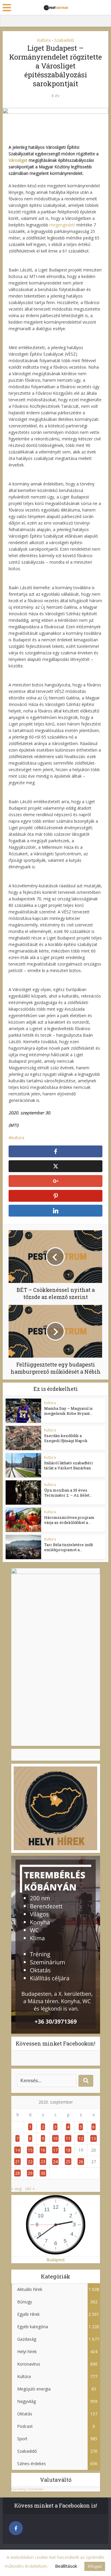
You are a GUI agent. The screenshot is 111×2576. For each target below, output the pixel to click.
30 (43, 2173)
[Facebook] (16, 2528)
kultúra (18, 1138)
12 (81, 2138)
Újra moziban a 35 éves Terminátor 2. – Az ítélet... (68, 1493)
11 (68, 2138)
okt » (30, 2189)
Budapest (56, 2260)
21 (17, 2162)
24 (55, 2162)
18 (68, 2150)
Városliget (19, 160)
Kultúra (44, 40)
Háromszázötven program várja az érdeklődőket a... (69, 1520)
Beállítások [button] (66, 2566)
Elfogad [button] (95, 2566)
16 (43, 2150)
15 (30, 2150)
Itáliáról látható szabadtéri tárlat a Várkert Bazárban (68, 1465)
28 (17, 2173)
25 (68, 2162)
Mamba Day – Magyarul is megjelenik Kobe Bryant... (68, 1411)
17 (55, 2150)
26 (81, 2162)
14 (17, 2150)
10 (55, 2138)
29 (30, 2173)
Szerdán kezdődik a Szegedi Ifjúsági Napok (66, 1438)
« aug (16, 2189)
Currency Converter (27, 2489)
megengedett (63, 225)
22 (30, 2162)
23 (43, 2162)
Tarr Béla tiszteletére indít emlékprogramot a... (69, 1547)
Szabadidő (64, 40)
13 (94, 2138)
